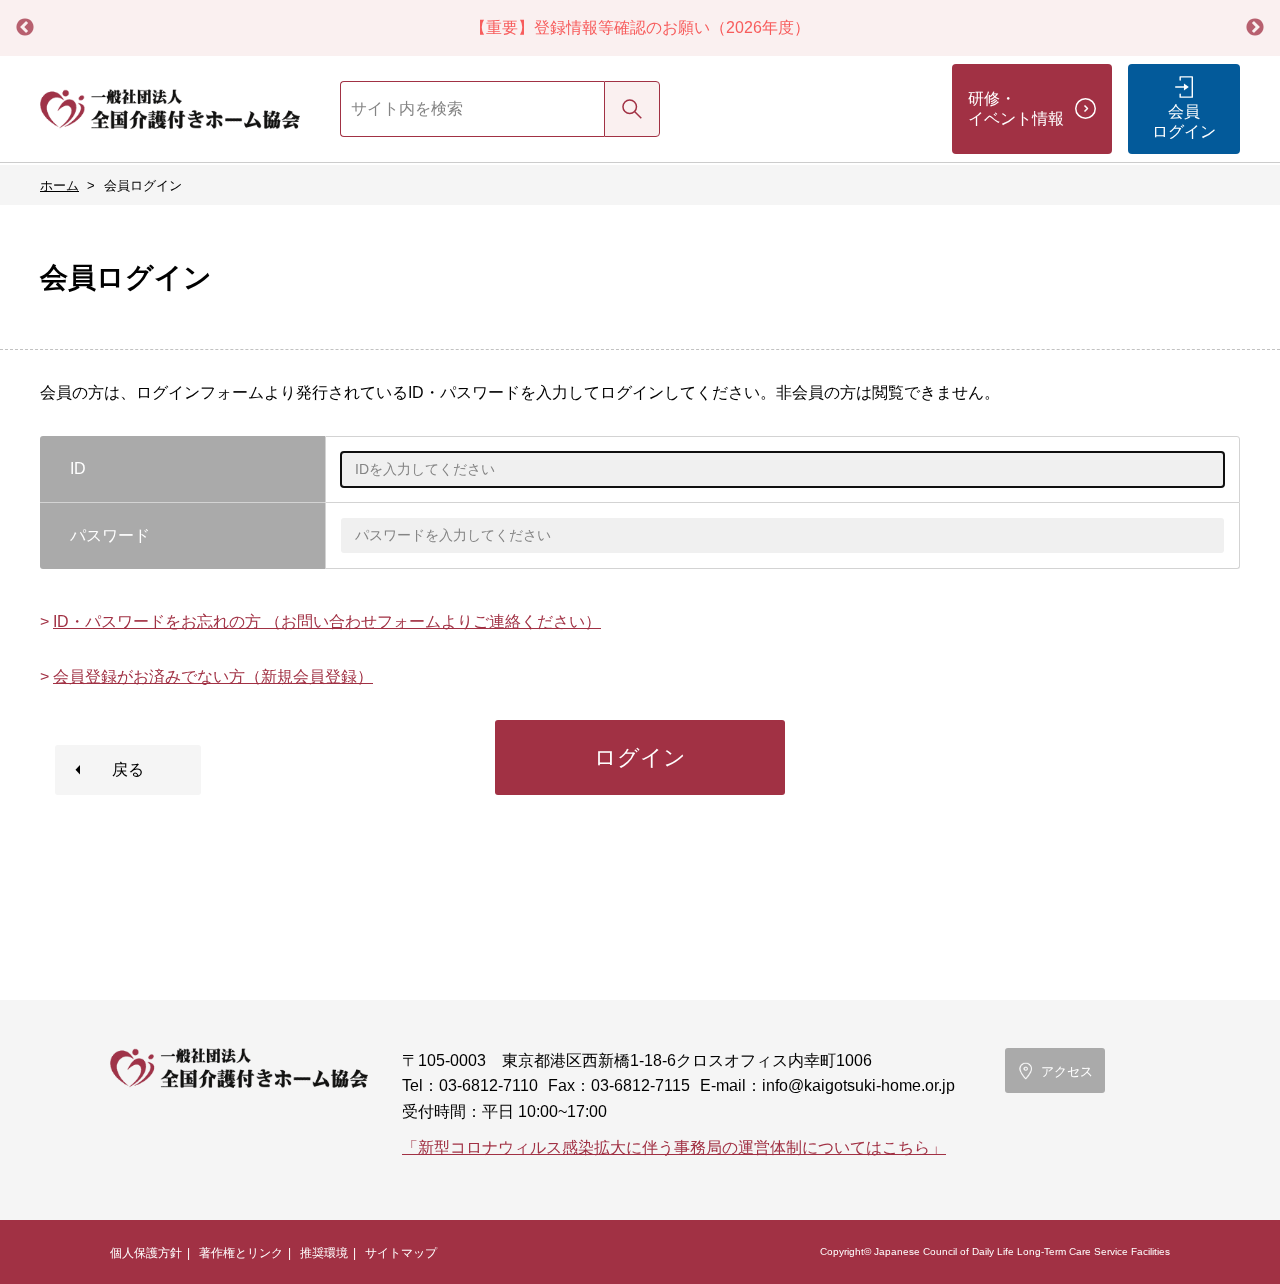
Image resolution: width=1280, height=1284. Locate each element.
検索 (632, 108)
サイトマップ (401, 1253)
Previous (25, 28)
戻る (128, 769)
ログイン (640, 757)
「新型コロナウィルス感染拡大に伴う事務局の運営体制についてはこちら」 (674, 1147)
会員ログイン (1184, 121)
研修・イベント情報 (1016, 108)
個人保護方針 (146, 1253)
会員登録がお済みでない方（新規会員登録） (213, 676)
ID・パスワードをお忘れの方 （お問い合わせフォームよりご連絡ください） (327, 621)
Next (1255, 28)
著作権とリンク (241, 1253)
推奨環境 (324, 1253)
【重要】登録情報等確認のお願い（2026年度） (640, 27)
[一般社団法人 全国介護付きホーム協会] (170, 109)
